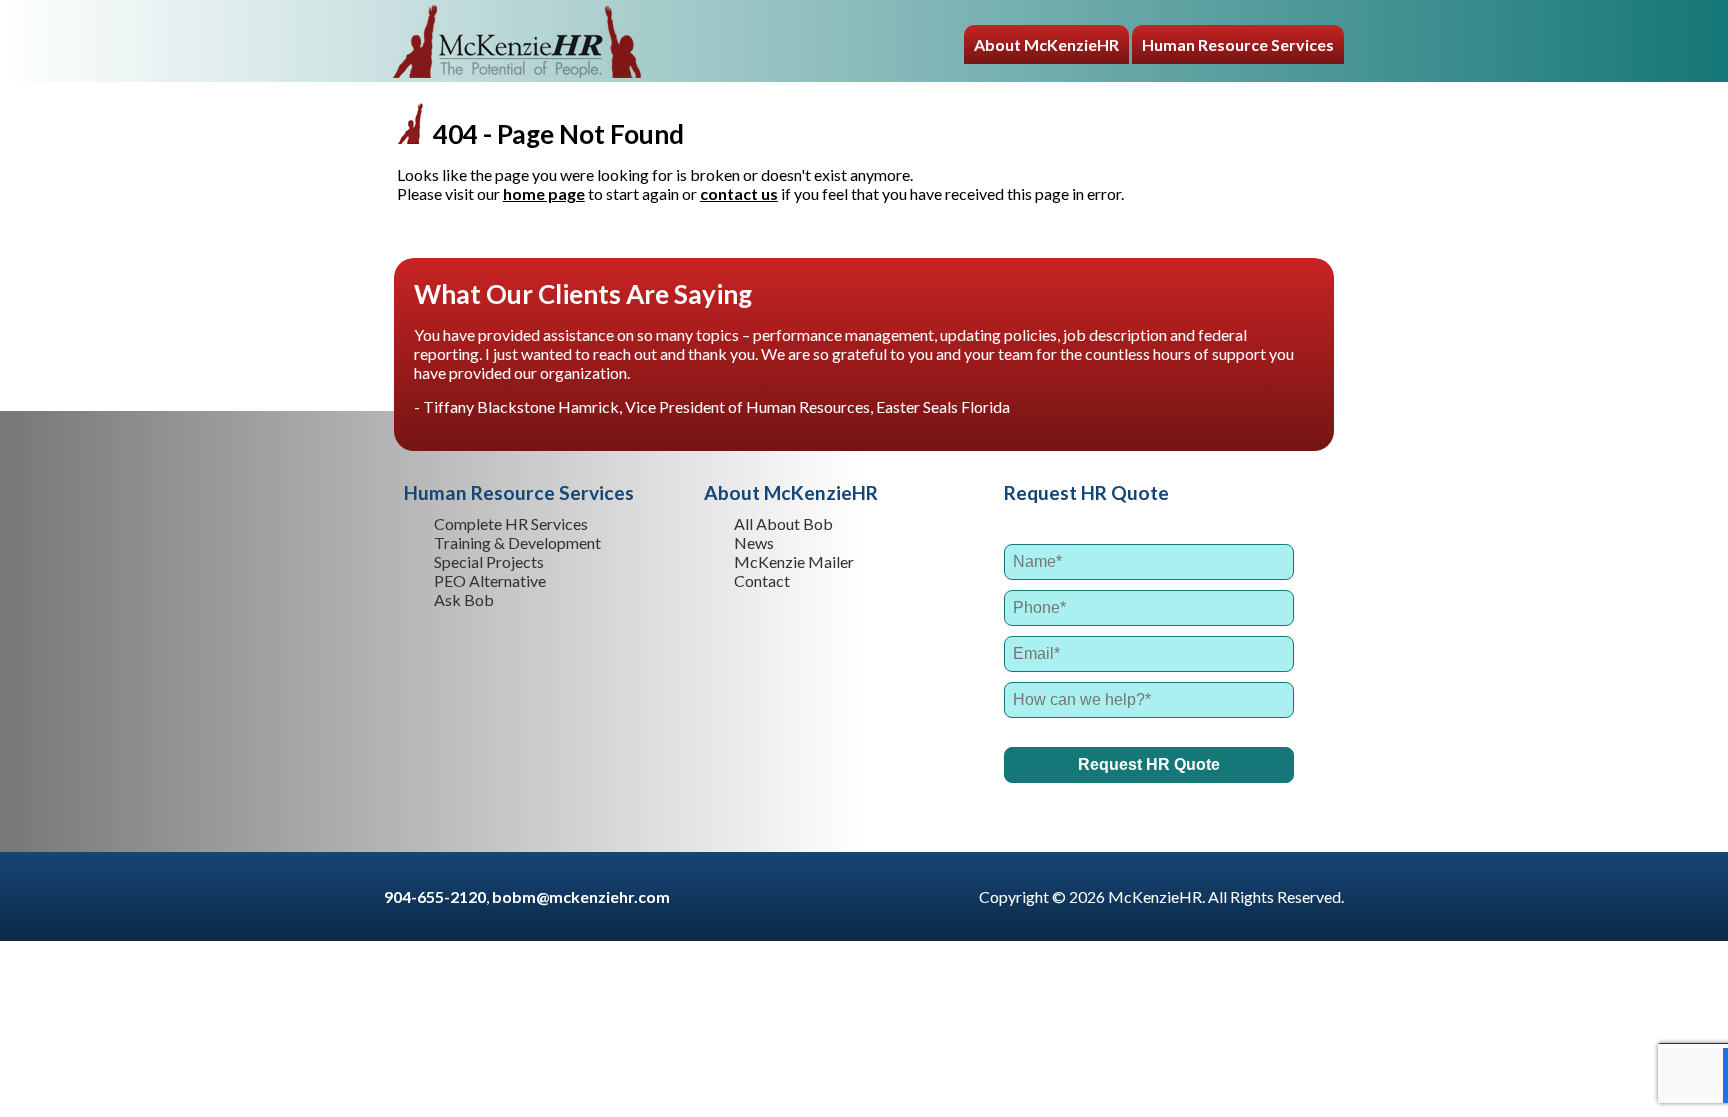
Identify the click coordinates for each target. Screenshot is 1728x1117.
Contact (762, 580)
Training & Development (517, 542)
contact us (739, 193)
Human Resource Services (1238, 44)
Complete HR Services (511, 523)
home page (544, 193)
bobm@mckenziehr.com (581, 896)
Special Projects (489, 561)
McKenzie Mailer (794, 561)
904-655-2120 (435, 896)
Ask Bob (464, 599)
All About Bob (783, 523)
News (754, 542)
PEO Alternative (490, 580)
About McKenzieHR (1046, 44)
